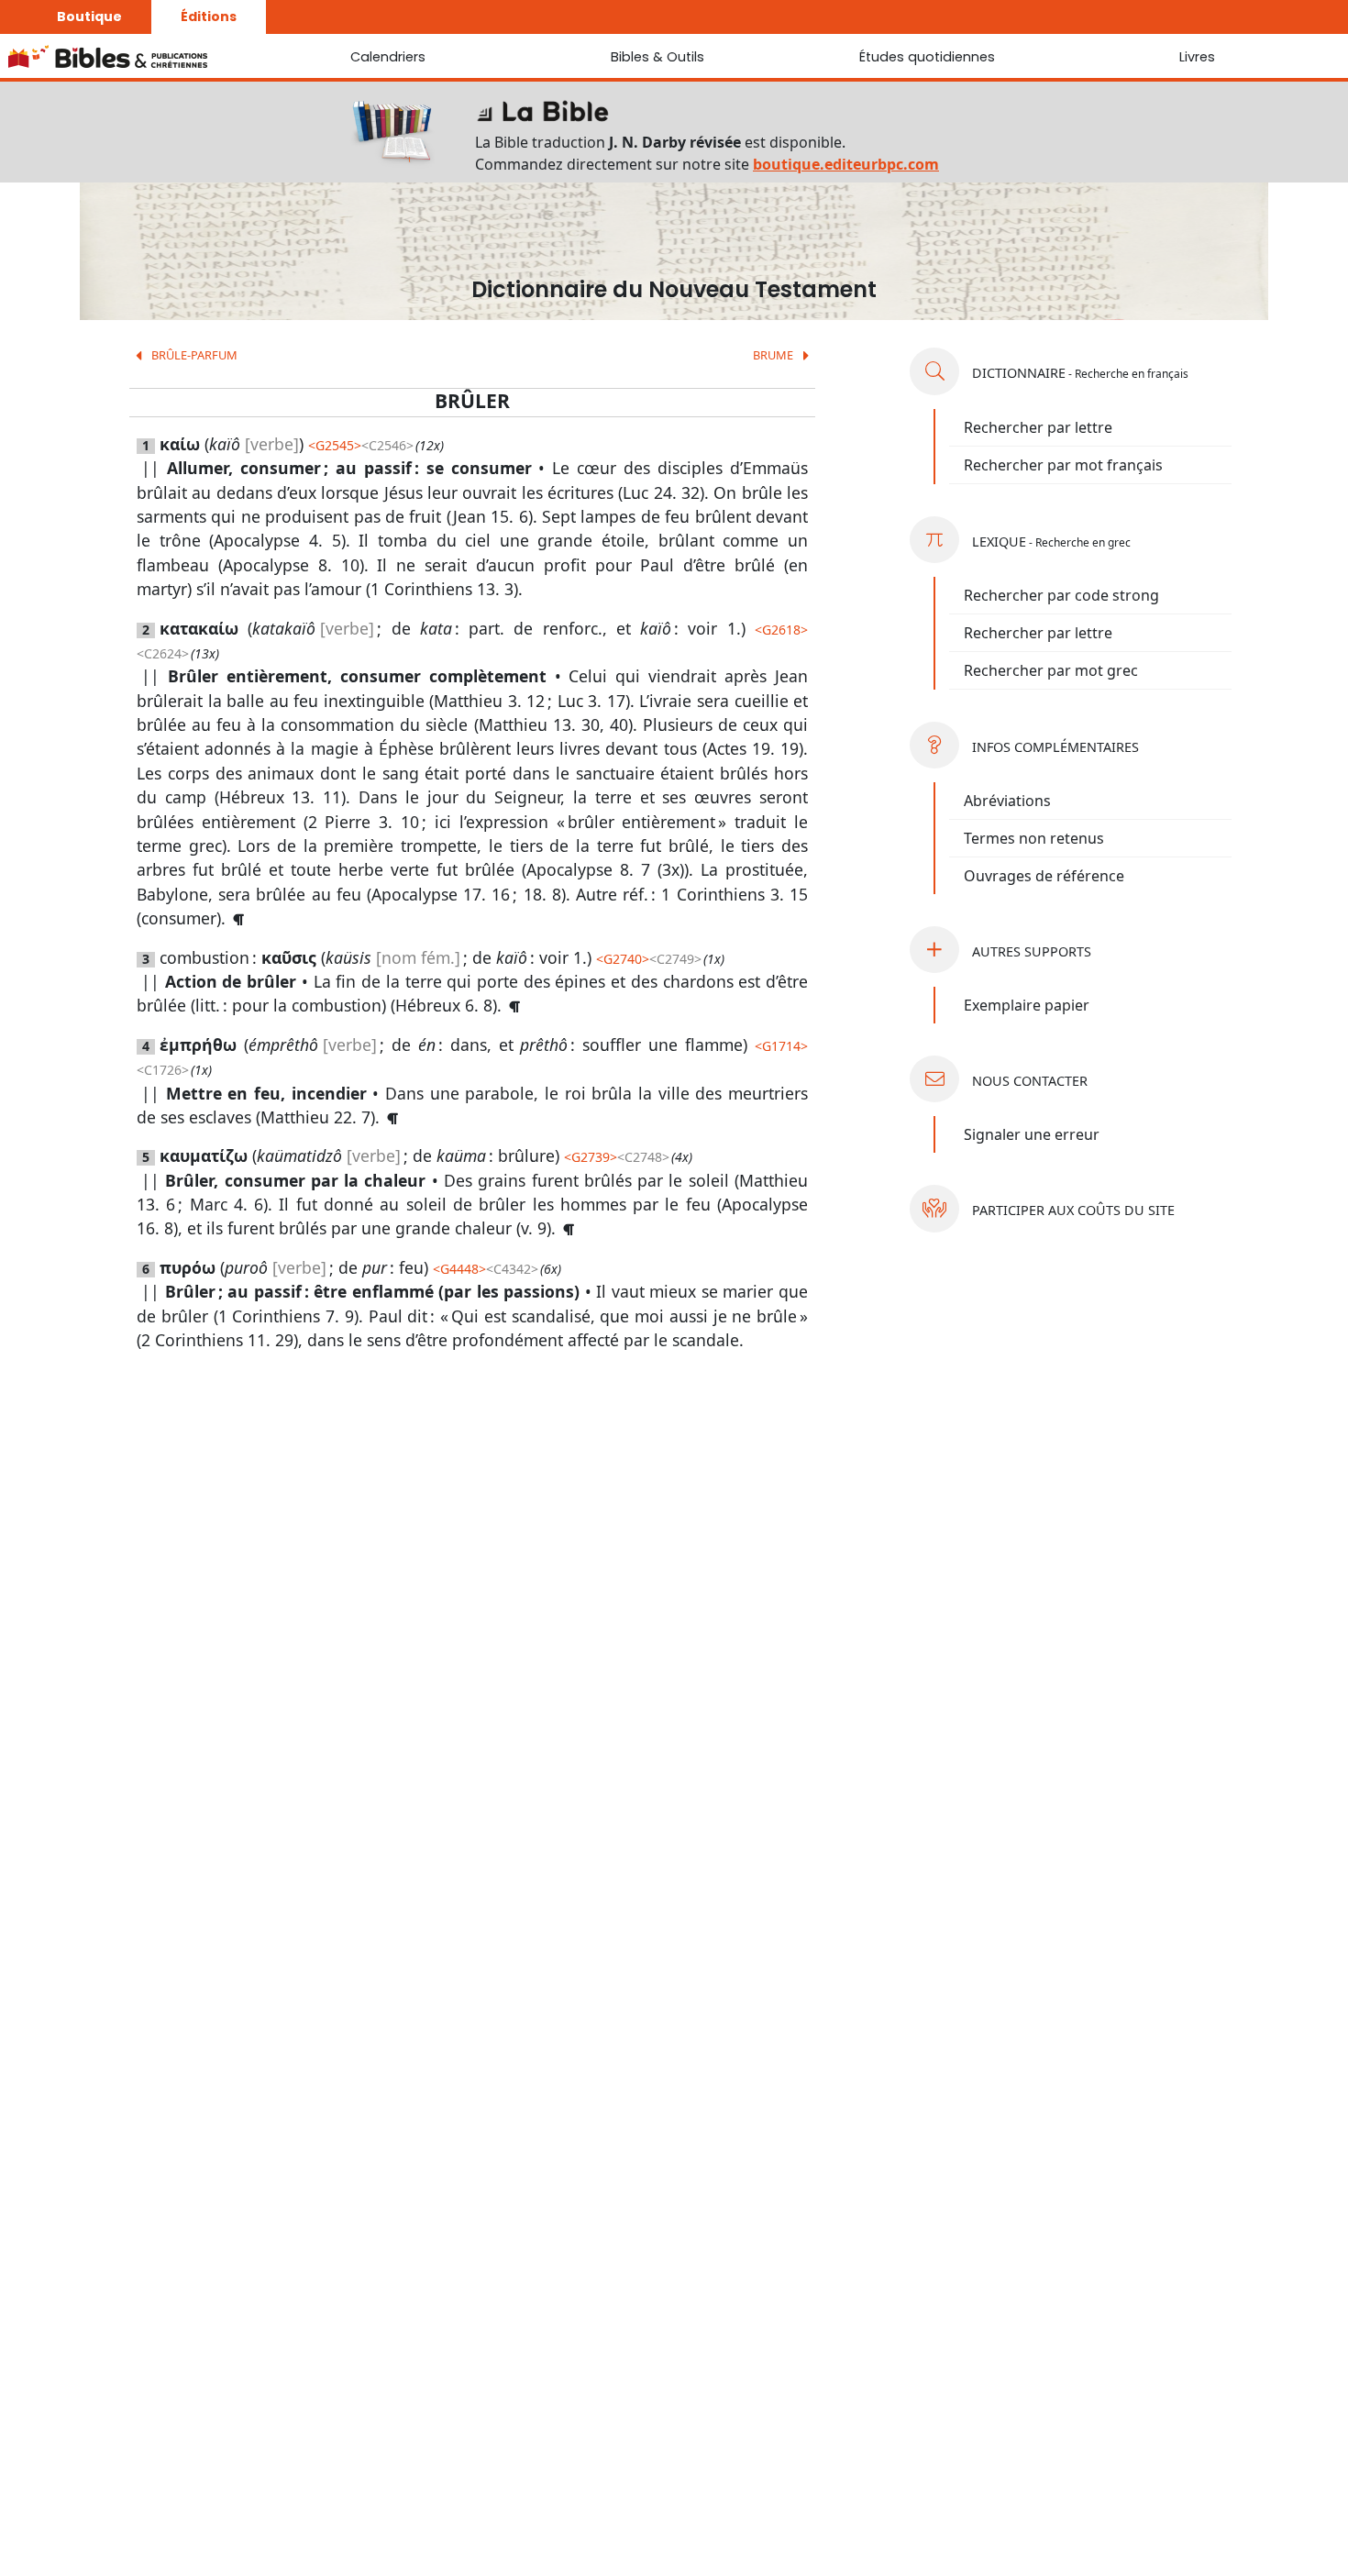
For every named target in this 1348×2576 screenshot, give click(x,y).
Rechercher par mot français (1063, 465)
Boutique (89, 17)
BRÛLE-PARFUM (193, 355)
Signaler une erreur (1032, 1134)
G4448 (459, 1269)
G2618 (781, 630)
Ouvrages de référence (1044, 876)
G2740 (623, 959)
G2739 (591, 1157)
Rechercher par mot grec (1051, 670)
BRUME (774, 355)
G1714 (781, 1046)
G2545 (335, 445)
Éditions (209, 17)
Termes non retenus (1034, 838)
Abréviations (1007, 801)
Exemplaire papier (1027, 1005)
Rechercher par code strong (1061, 595)
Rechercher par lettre (1038, 427)
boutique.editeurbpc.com (846, 164)
